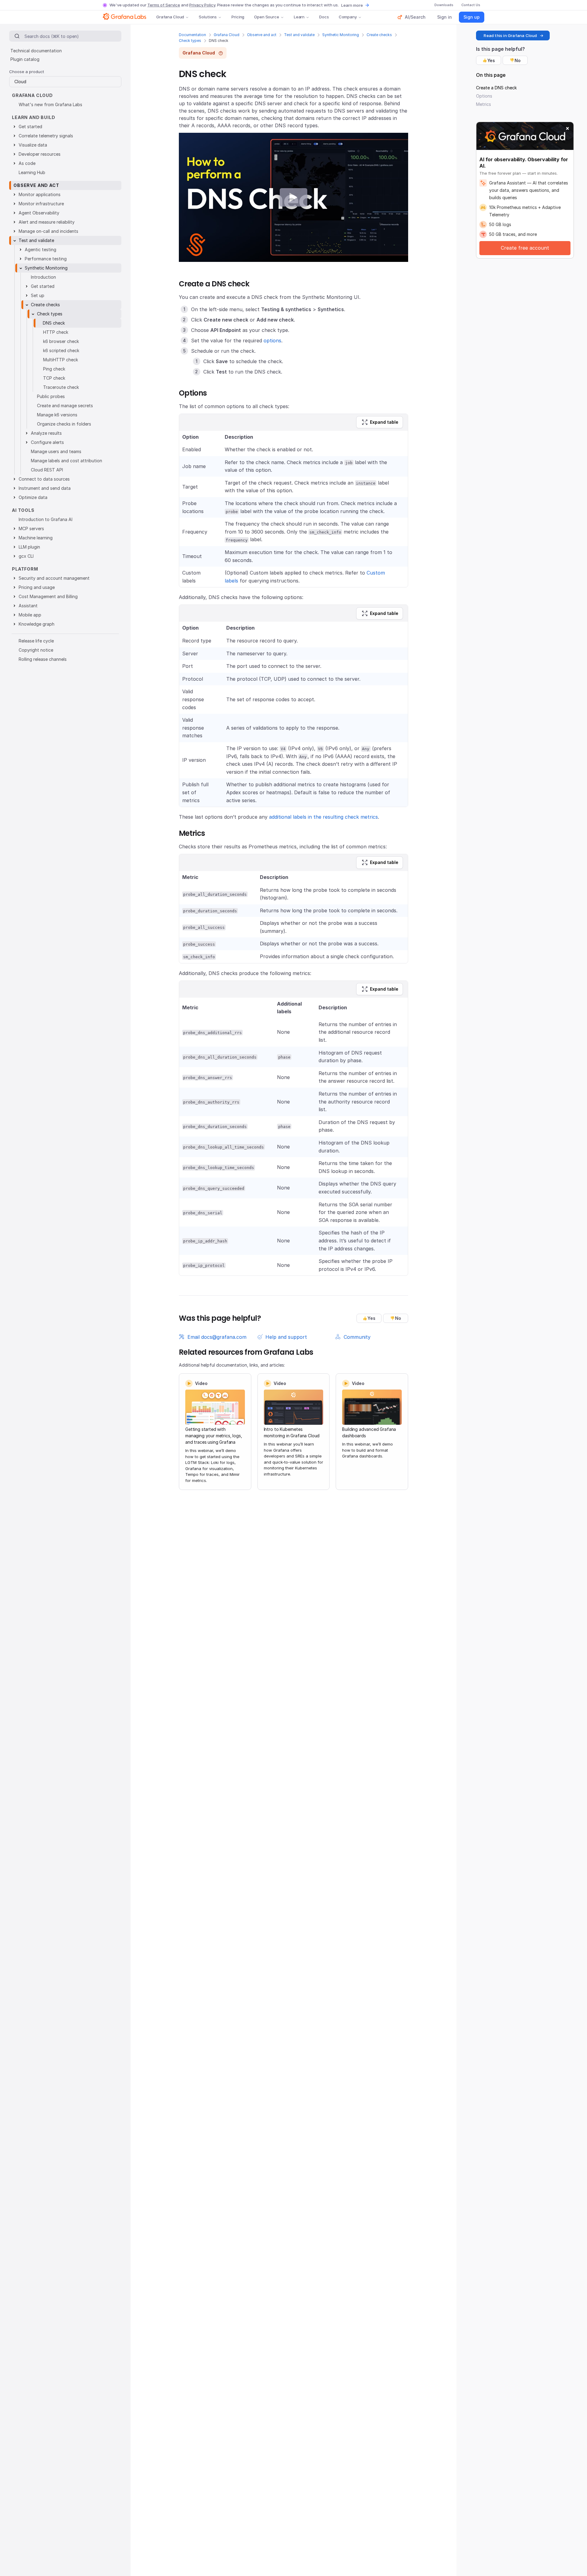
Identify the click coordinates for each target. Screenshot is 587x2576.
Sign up (472, 17)
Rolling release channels (43, 659)
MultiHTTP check (61, 360)
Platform (25, 569)
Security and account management (54, 578)
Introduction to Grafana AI (46, 519)
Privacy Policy (202, 5)
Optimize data (33, 497)
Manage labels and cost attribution (66, 461)
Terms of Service (164, 5)
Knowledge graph (37, 624)
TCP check (54, 378)
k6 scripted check (61, 350)
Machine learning (36, 538)
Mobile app (30, 615)
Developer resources (40, 154)
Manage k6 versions (57, 415)
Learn (299, 17)
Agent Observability (39, 213)
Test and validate (299, 35)
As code (27, 163)
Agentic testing (41, 249)
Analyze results (46, 433)
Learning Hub (32, 172)
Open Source (267, 17)
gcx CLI (26, 556)
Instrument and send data (45, 488)
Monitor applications (40, 194)
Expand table (384, 422)
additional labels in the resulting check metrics (323, 817)
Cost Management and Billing (48, 596)
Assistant (28, 606)
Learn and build (34, 117)
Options (484, 96)
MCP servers (31, 529)
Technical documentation (36, 51)
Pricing (238, 17)
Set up (38, 295)
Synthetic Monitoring (341, 35)
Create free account (525, 248)
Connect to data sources (44, 479)
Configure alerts (47, 442)
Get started (30, 127)
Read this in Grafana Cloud (510, 35)
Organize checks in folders (64, 424)
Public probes (51, 396)
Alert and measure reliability (47, 222)
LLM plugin (29, 547)
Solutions (208, 17)
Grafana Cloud (170, 17)
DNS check (54, 323)
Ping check (54, 369)
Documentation (192, 35)
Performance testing (46, 259)
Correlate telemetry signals (46, 136)
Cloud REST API (47, 470)
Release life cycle (36, 641)
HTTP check (56, 332)
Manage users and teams (56, 451)
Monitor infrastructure (41, 204)
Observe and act (262, 35)
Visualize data (33, 145)
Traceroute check (61, 387)
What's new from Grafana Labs (50, 104)
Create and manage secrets (65, 406)
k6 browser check (61, 341)
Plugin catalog (25, 59)
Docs (324, 17)
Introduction (43, 277)
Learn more (352, 5)
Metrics (484, 104)
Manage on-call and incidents (48, 231)
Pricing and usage (37, 587)
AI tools (23, 510)
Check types (190, 41)
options (272, 341)
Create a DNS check (496, 88)
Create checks (379, 35)
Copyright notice (36, 650)
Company (348, 17)
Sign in (445, 17)
